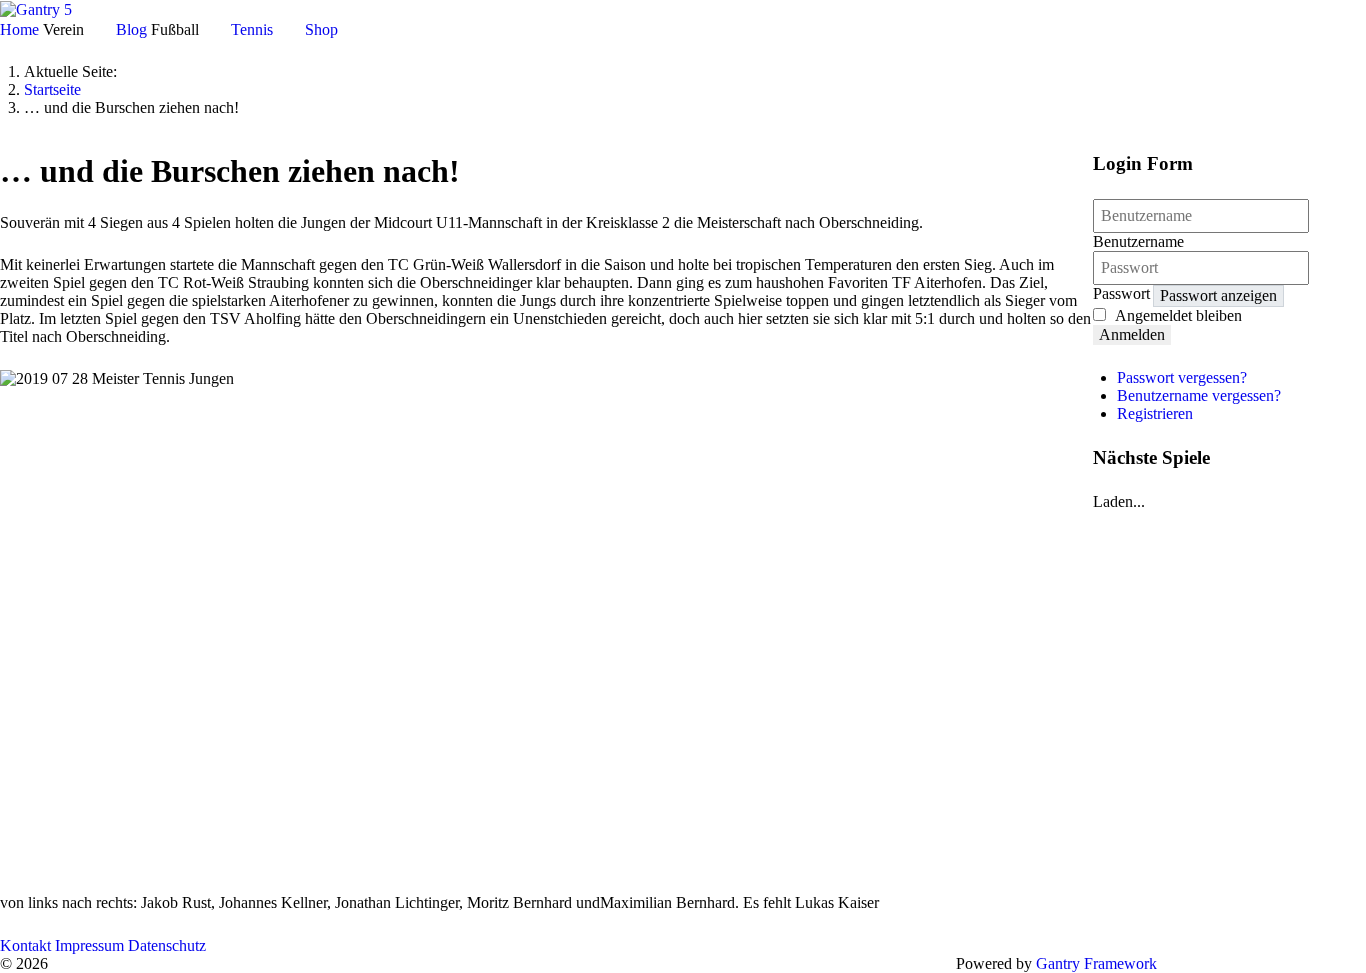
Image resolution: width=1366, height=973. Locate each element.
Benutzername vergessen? (1199, 395)
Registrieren (1155, 413)
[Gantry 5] (36, 8)
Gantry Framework (1096, 963)
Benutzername (1138, 241)
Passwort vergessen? (1182, 377)
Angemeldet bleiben (1178, 315)
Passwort (1121, 293)
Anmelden (1132, 334)
